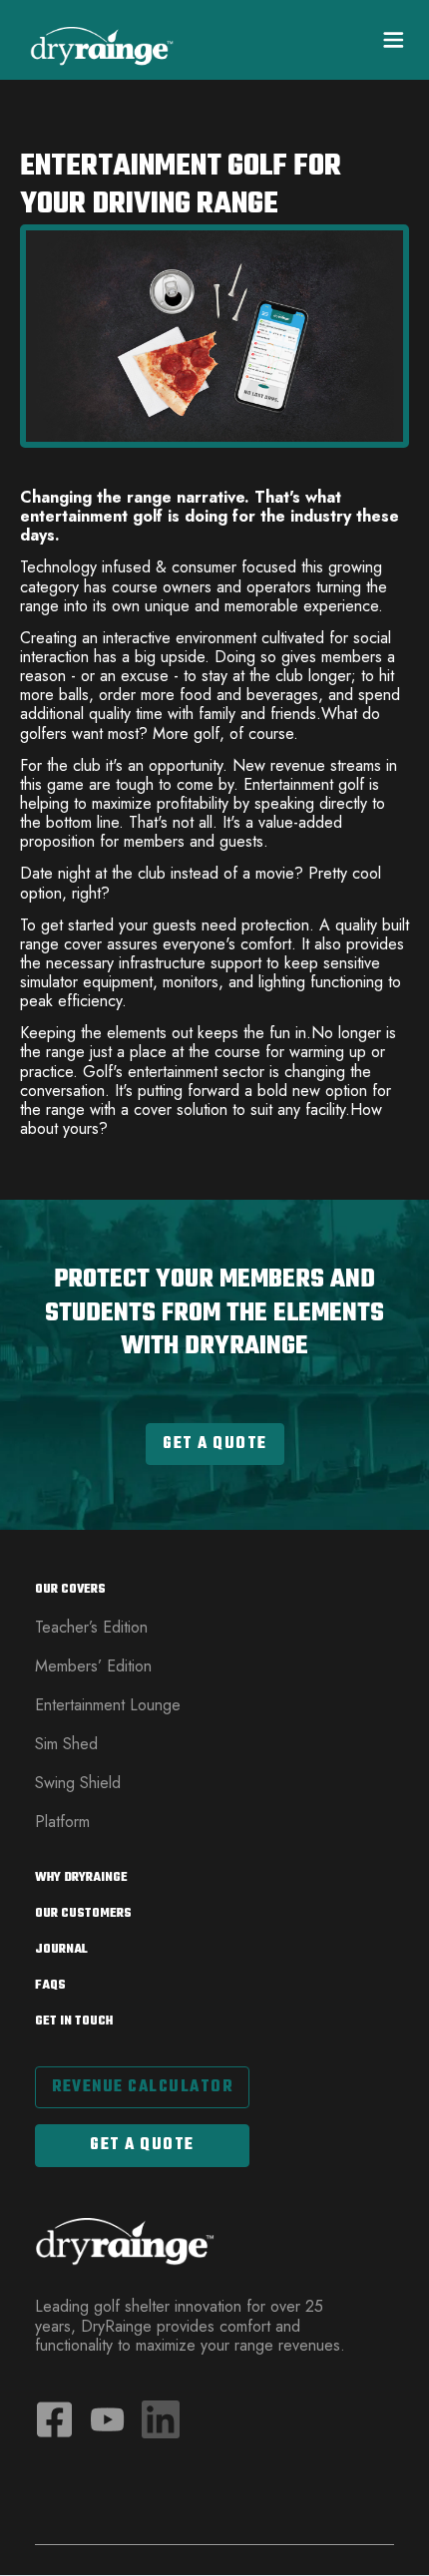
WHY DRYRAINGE (81, 1878)
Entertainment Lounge (108, 1705)
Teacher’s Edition (91, 1627)
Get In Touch (74, 2022)
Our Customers (83, 1914)
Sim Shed (66, 1744)
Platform (62, 1822)
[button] (385, 40)
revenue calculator (142, 2087)
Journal (61, 1950)
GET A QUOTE (215, 1444)
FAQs (50, 1986)
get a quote (142, 2145)
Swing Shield (78, 1783)
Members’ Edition (93, 1666)
